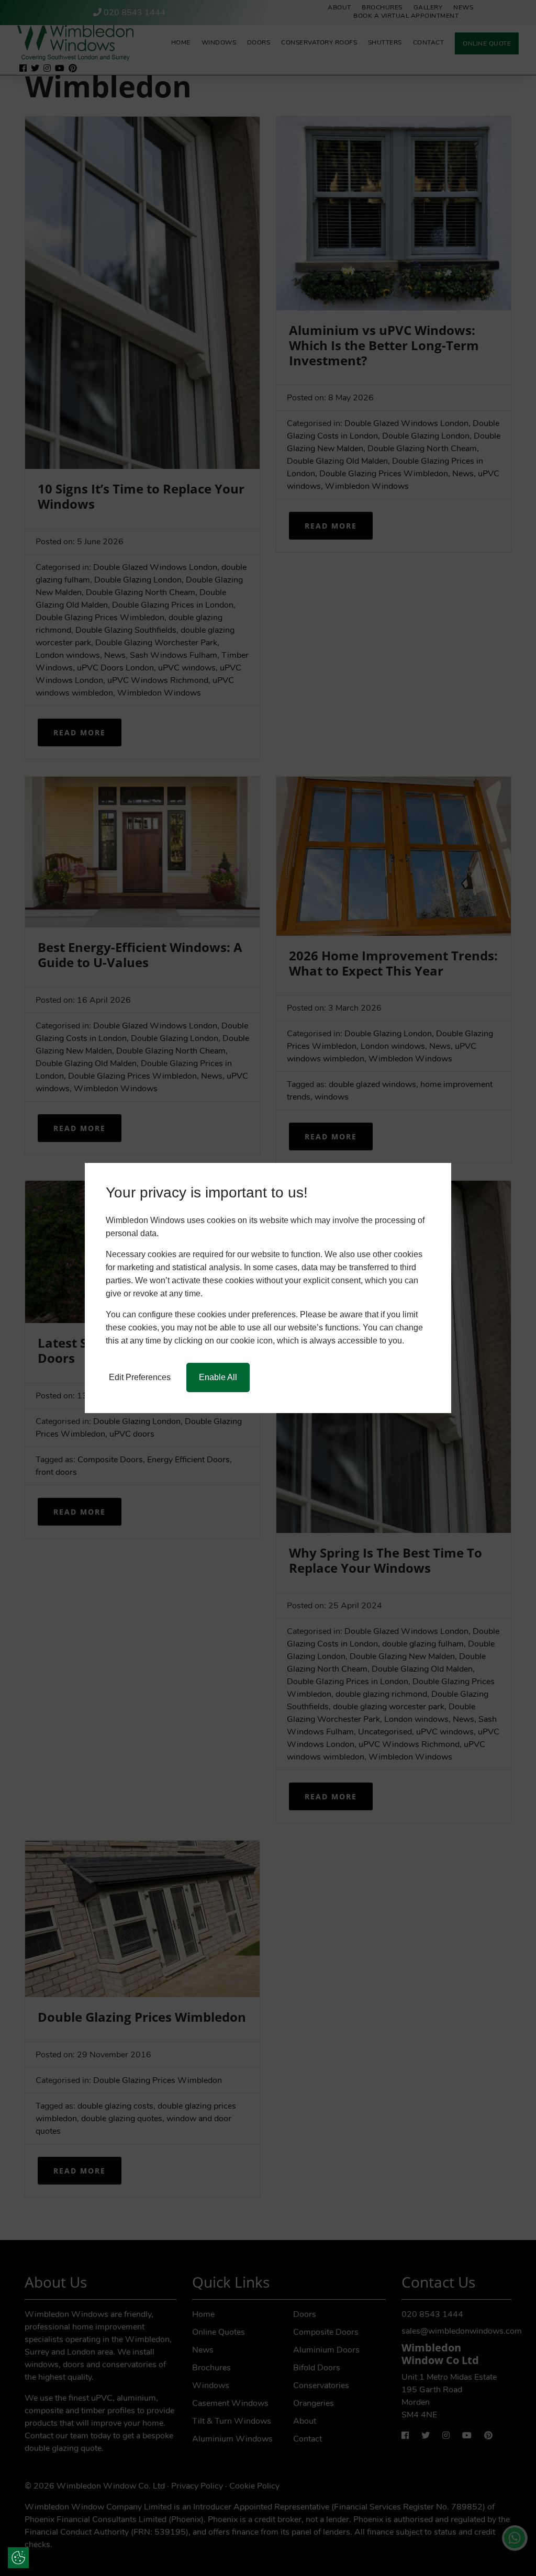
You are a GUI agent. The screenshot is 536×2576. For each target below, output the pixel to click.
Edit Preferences (140, 1377)
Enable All (218, 1377)
